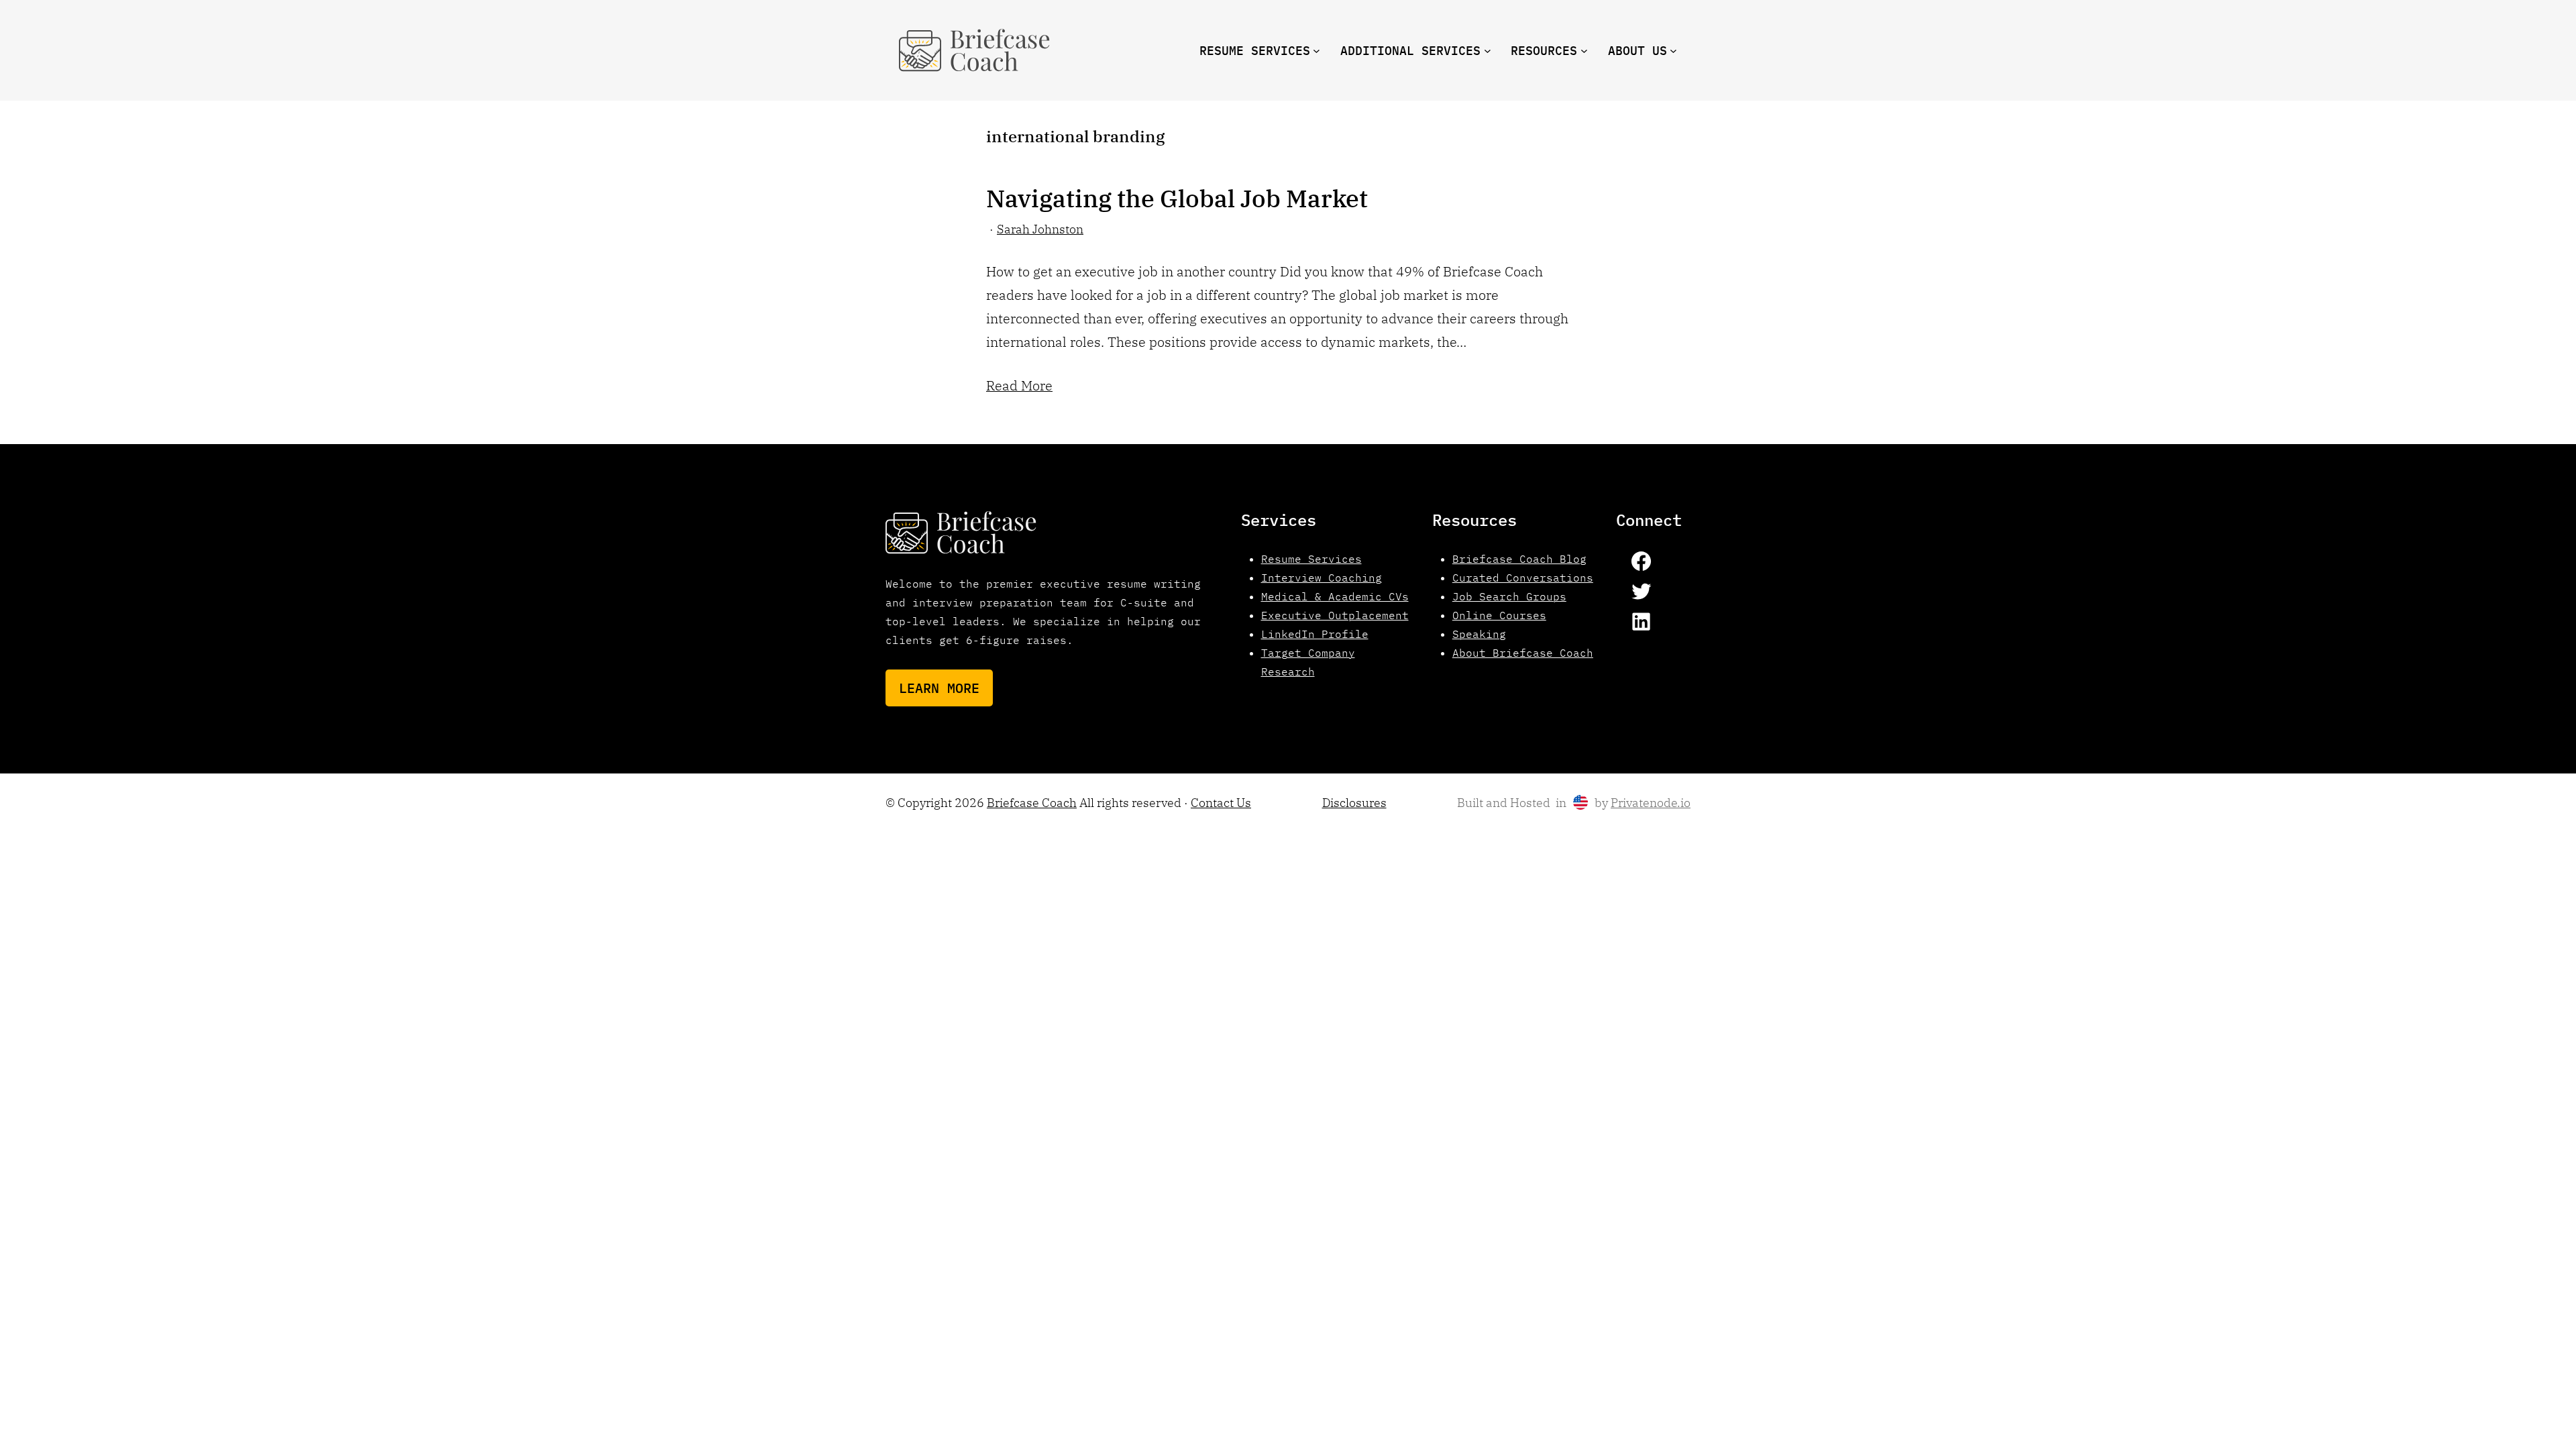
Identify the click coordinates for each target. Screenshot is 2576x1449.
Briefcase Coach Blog (1519, 559)
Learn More (939, 688)
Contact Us (1221, 803)
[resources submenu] (1584, 51)
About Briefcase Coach (1523, 653)
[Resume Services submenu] (1317, 51)
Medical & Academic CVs (1335, 596)
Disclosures (1354, 803)
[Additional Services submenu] (1488, 51)
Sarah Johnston (1040, 229)
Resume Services (1311, 559)
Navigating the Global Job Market (1177, 199)
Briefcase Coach (1032, 803)
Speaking (1479, 634)
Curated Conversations (1523, 578)
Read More (1019, 385)
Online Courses (1499, 615)
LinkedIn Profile (1315, 634)
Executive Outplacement (1335, 615)
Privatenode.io (1651, 803)
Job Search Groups (1509, 596)
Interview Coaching (1322, 578)
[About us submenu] (1673, 51)
